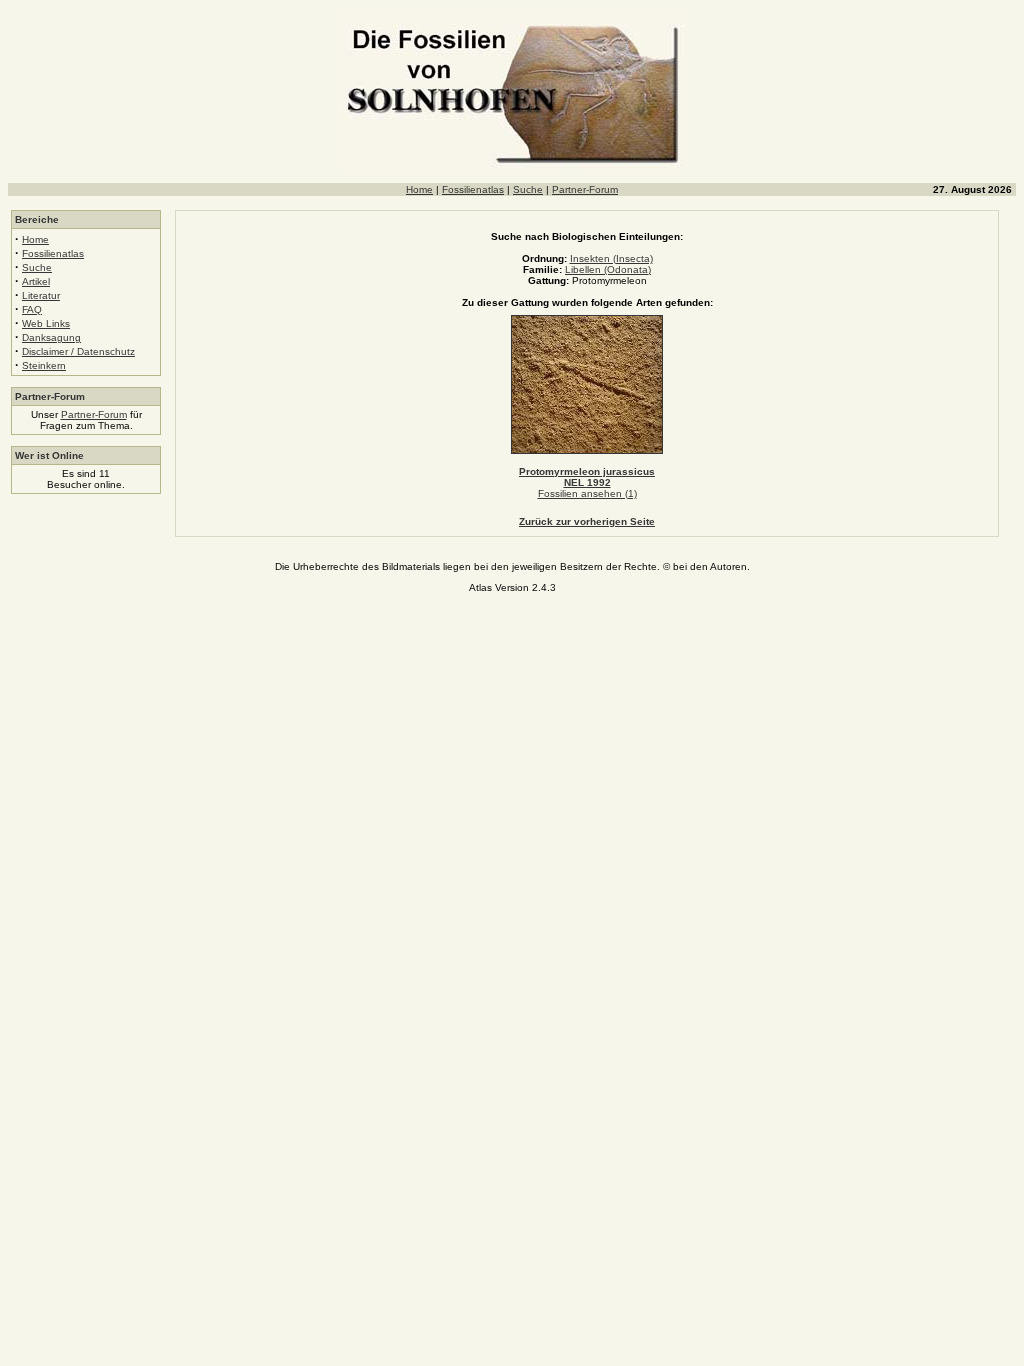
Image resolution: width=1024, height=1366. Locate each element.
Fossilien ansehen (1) (587, 493)
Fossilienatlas (473, 189)
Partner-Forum (585, 189)
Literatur (41, 295)
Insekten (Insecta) (611, 258)
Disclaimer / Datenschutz (78, 351)
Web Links (46, 323)
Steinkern (44, 365)
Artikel (36, 281)
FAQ (32, 309)
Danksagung (51, 337)
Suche (528, 189)
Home (419, 189)
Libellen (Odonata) (608, 269)
